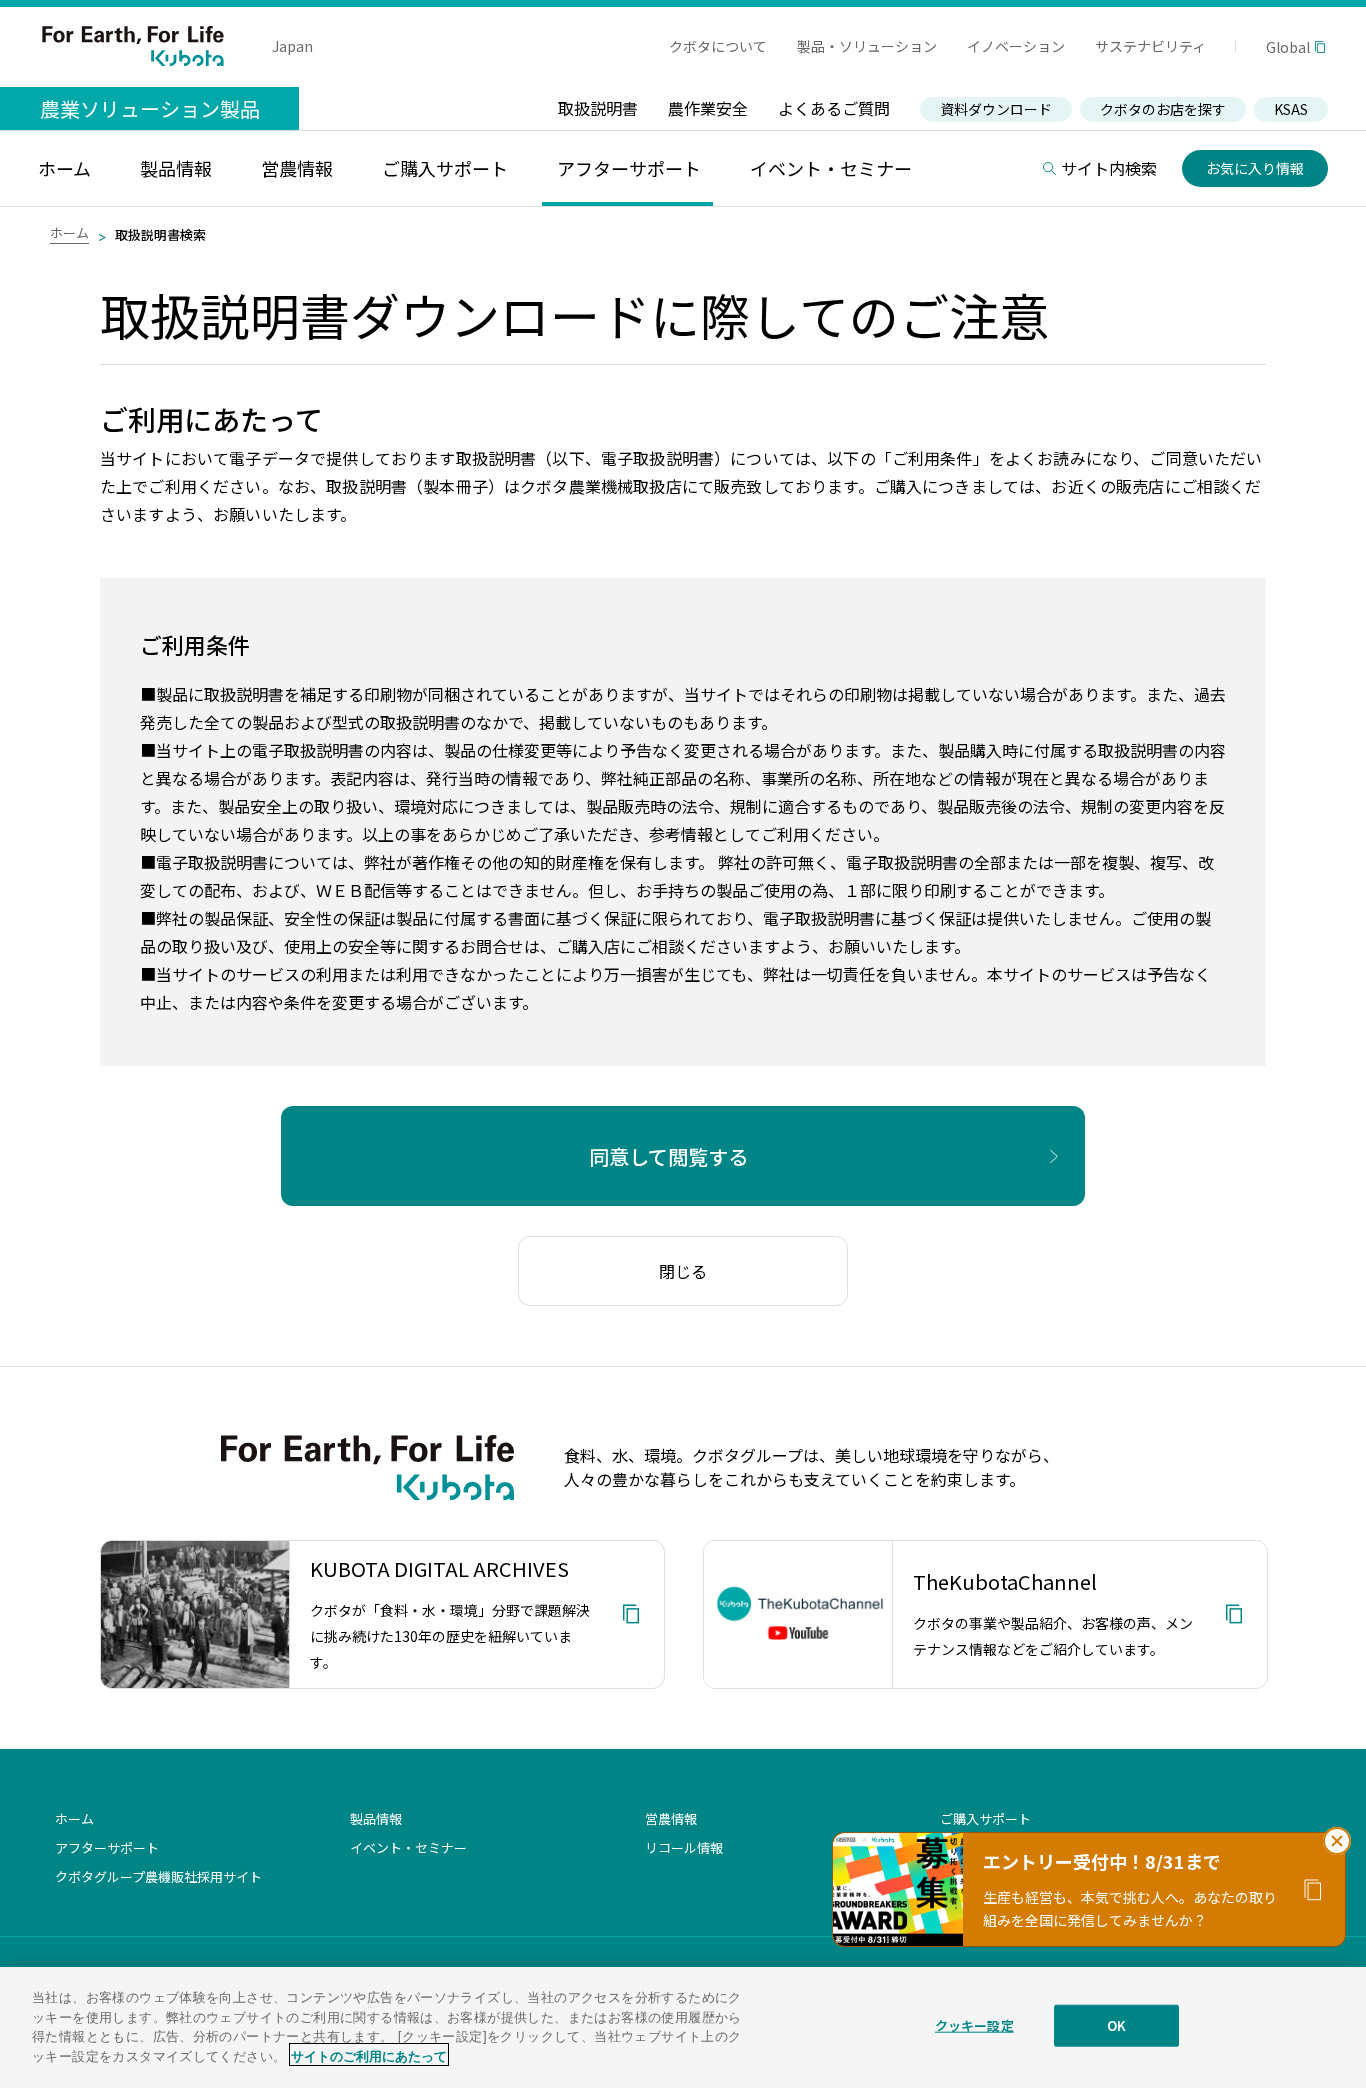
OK (1116, 2025)
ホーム (69, 232)
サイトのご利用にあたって (369, 2054)
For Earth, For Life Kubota (133, 46)
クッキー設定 (974, 2025)
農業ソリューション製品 (150, 108)
